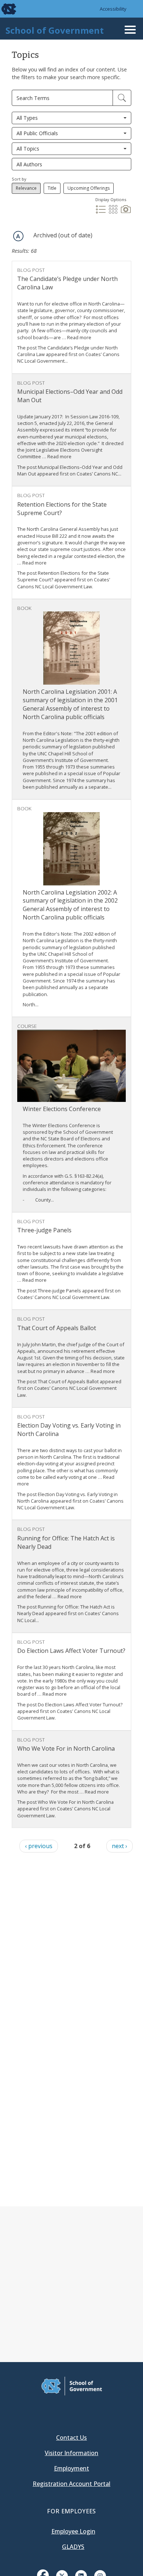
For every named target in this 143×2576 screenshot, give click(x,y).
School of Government (55, 30)
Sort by (19, 179)
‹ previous (39, 1846)
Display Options (111, 199)
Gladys (73, 2547)
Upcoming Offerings (89, 188)
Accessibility (113, 9)
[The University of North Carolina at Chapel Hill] (4, 9)
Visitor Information (71, 2453)
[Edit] (122, 98)
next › (120, 1846)
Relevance (26, 188)
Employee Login (73, 2531)
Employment (71, 2468)
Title (52, 188)
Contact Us (71, 2438)
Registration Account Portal (71, 2484)
